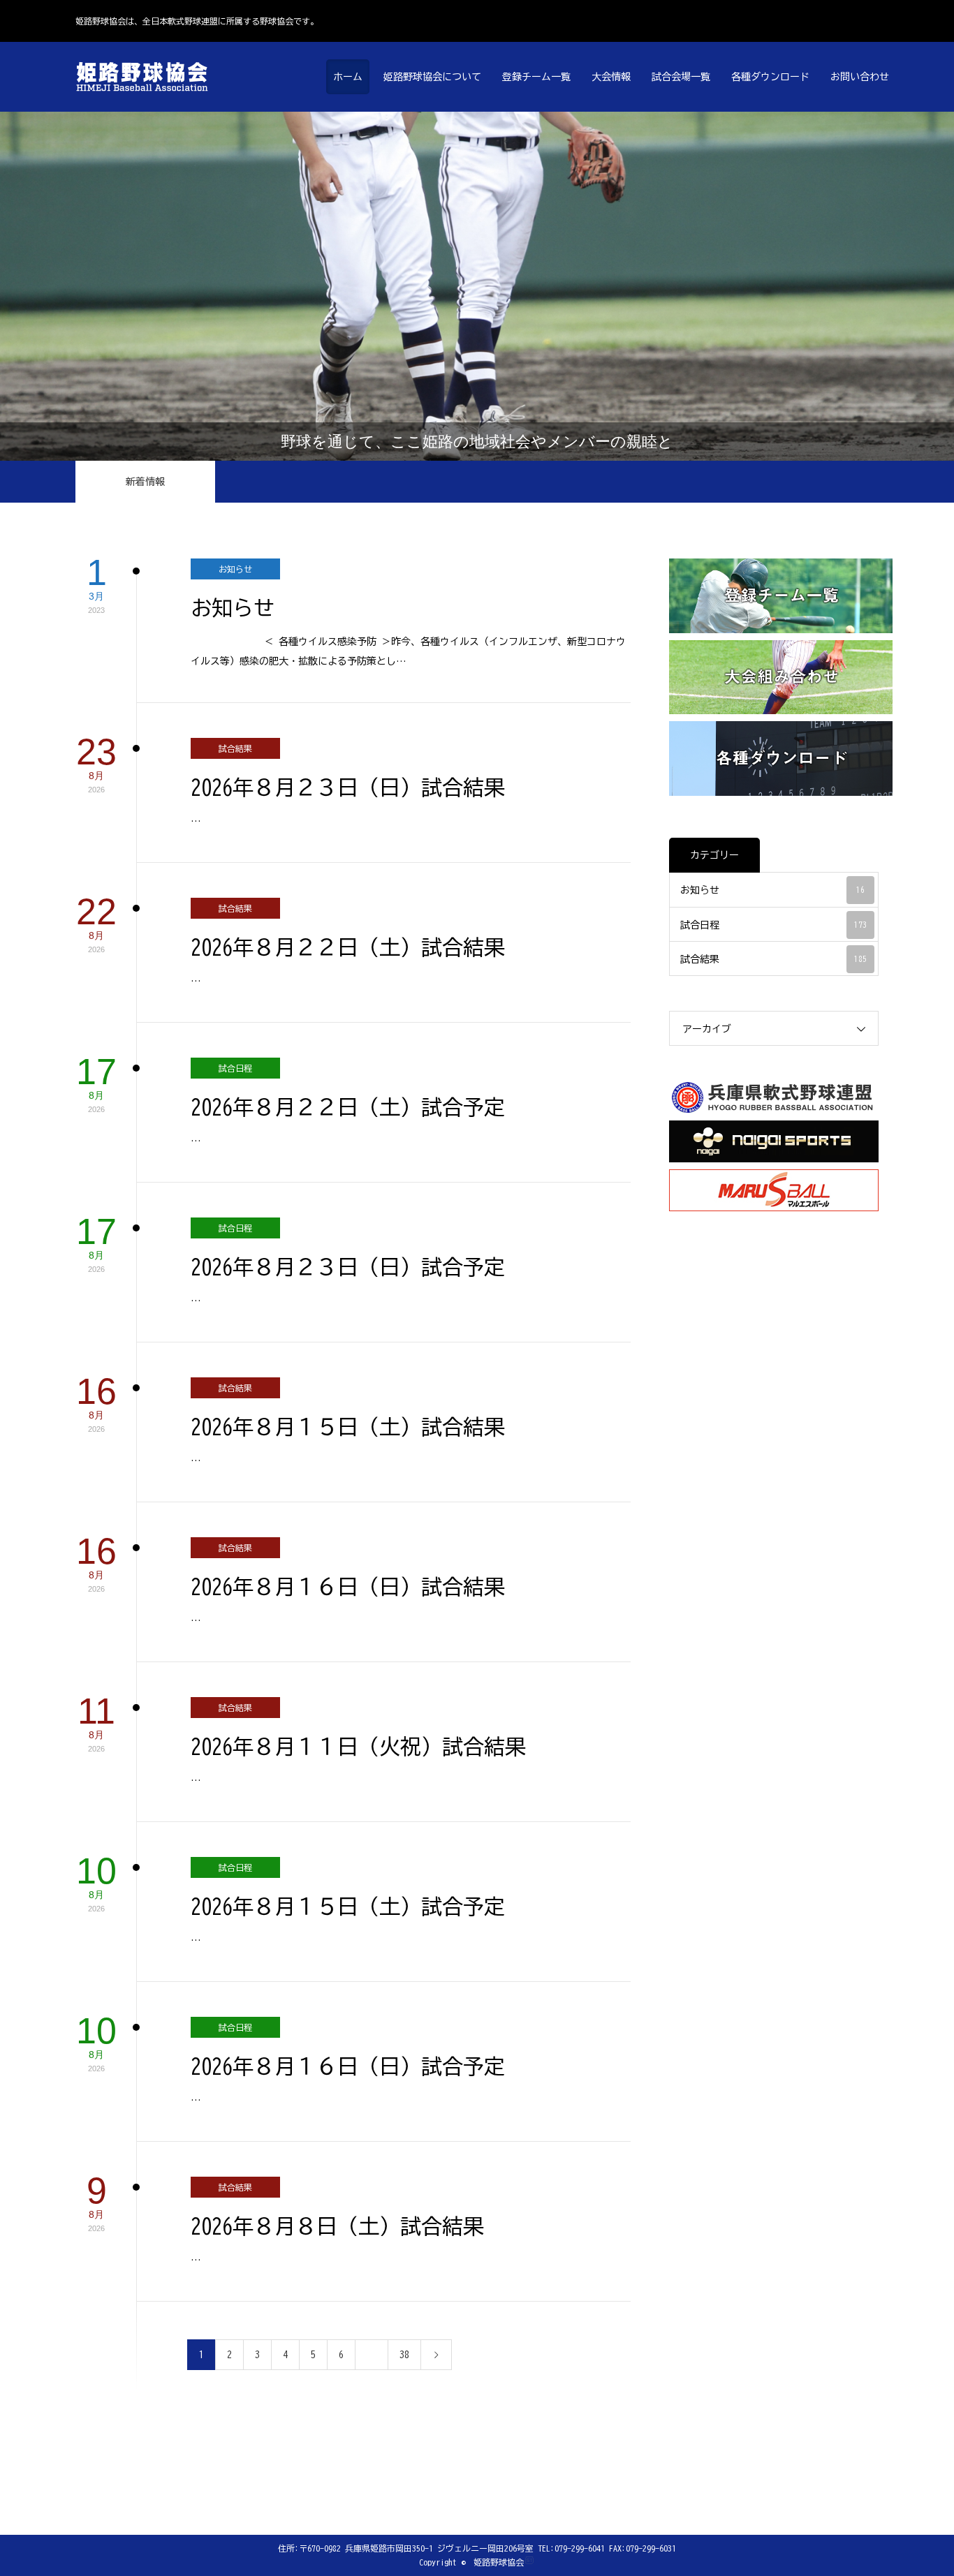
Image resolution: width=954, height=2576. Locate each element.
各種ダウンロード (770, 77)
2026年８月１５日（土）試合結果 (348, 1427)
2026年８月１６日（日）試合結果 (348, 1587)
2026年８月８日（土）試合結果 (337, 2226)
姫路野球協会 (499, 2562)
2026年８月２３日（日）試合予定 (348, 1267)
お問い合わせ (860, 77)
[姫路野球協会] (145, 77)
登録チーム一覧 (536, 77)
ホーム (348, 77)
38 (404, 2355)
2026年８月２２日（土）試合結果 (348, 947)
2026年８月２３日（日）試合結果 (348, 787)
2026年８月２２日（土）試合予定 (348, 1107)
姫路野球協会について (432, 77)
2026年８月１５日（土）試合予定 (348, 1907)
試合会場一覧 (681, 77)
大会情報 (611, 77)
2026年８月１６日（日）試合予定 (348, 2066)
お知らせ (235, 569)
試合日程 (235, 1068)
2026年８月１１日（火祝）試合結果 (358, 1747)
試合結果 (235, 748)
